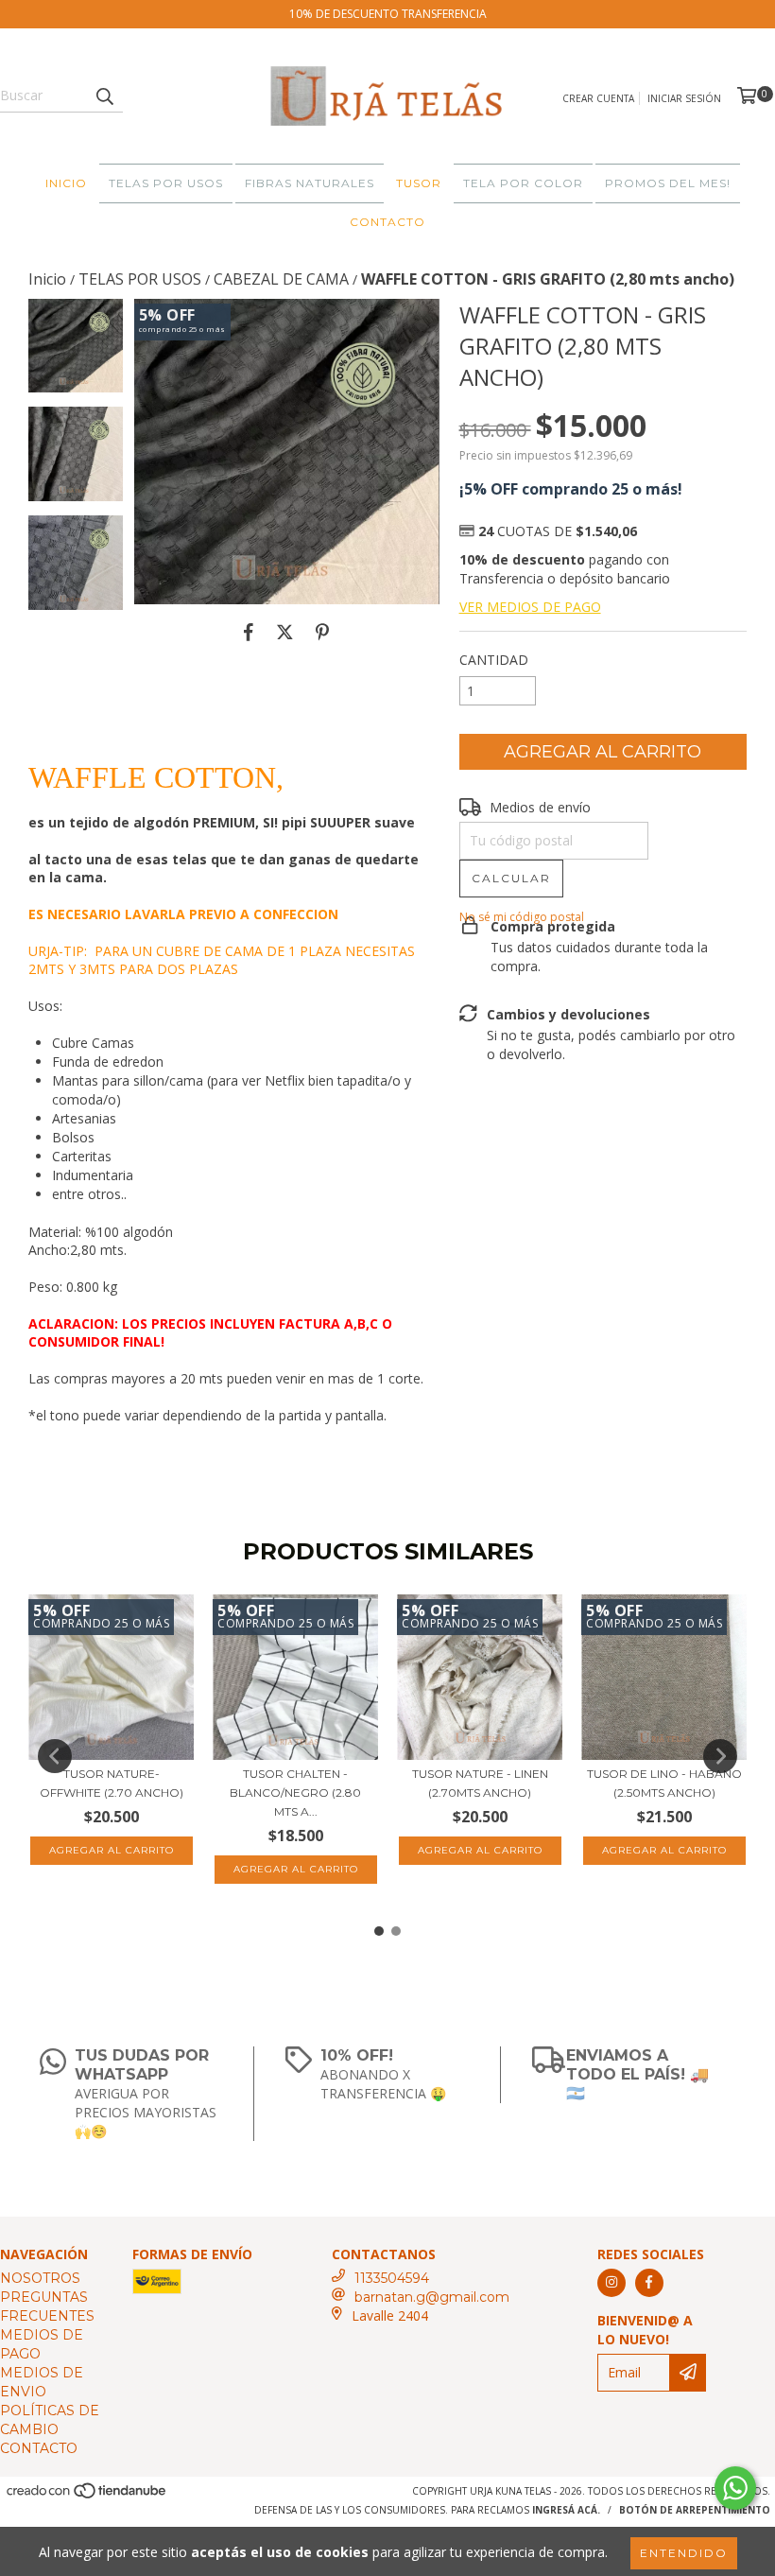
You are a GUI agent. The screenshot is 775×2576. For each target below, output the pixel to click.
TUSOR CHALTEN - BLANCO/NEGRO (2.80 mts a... (295, 1793)
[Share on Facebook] (249, 633)
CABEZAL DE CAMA (281, 279)
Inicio (47, 279)
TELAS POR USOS (166, 183)
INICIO (66, 183)
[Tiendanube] (87, 2496)
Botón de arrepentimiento (695, 2510)
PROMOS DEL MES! (668, 183)
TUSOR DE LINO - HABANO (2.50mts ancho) (664, 1783)
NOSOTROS (40, 2278)
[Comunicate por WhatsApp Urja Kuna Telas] (735, 2488)
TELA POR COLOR (523, 183)
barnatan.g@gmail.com (432, 2297)
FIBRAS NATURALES (310, 183)
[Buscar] (104, 96)
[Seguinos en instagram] (611, 2283)
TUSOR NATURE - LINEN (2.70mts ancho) (480, 1783)
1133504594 (392, 2278)
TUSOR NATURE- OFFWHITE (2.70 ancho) (112, 1783)
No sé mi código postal (522, 917)
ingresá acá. (566, 2510)
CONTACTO (387, 222)
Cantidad (494, 660)
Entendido (684, 2553)
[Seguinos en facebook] (649, 2283)
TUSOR (419, 183)
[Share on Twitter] (285, 633)
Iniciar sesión (684, 98)
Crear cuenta (598, 98)
